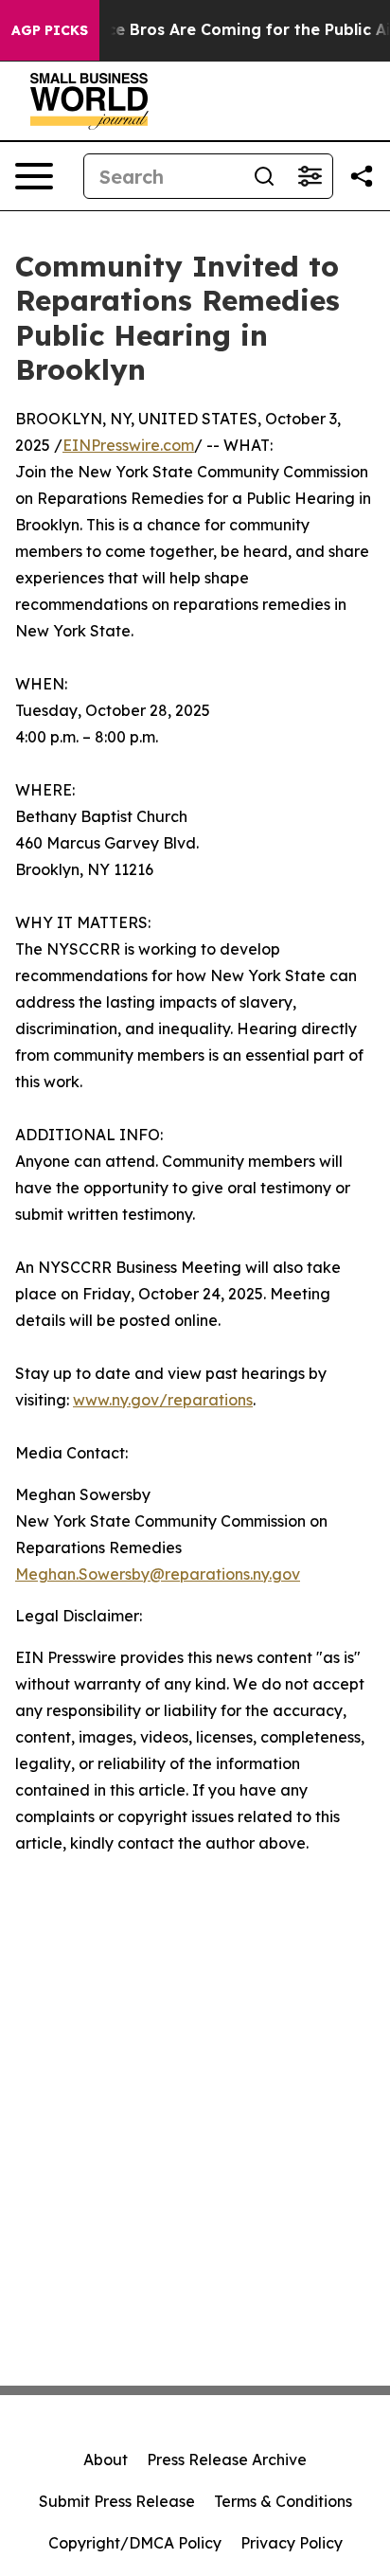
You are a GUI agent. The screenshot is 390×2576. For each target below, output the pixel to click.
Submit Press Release (117, 2501)
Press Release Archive (227, 2460)
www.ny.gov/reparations (163, 1400)
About (106, 2460)
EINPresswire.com (128, 445)
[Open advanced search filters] (310, 176)
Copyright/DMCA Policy (135, 2543)
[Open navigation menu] (34, 176)
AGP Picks (50, 30)
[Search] (264, 176)
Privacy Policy (292, 2543)
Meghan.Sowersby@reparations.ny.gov (158, 1574)
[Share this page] (362, 176)
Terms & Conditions (283, 2501)
